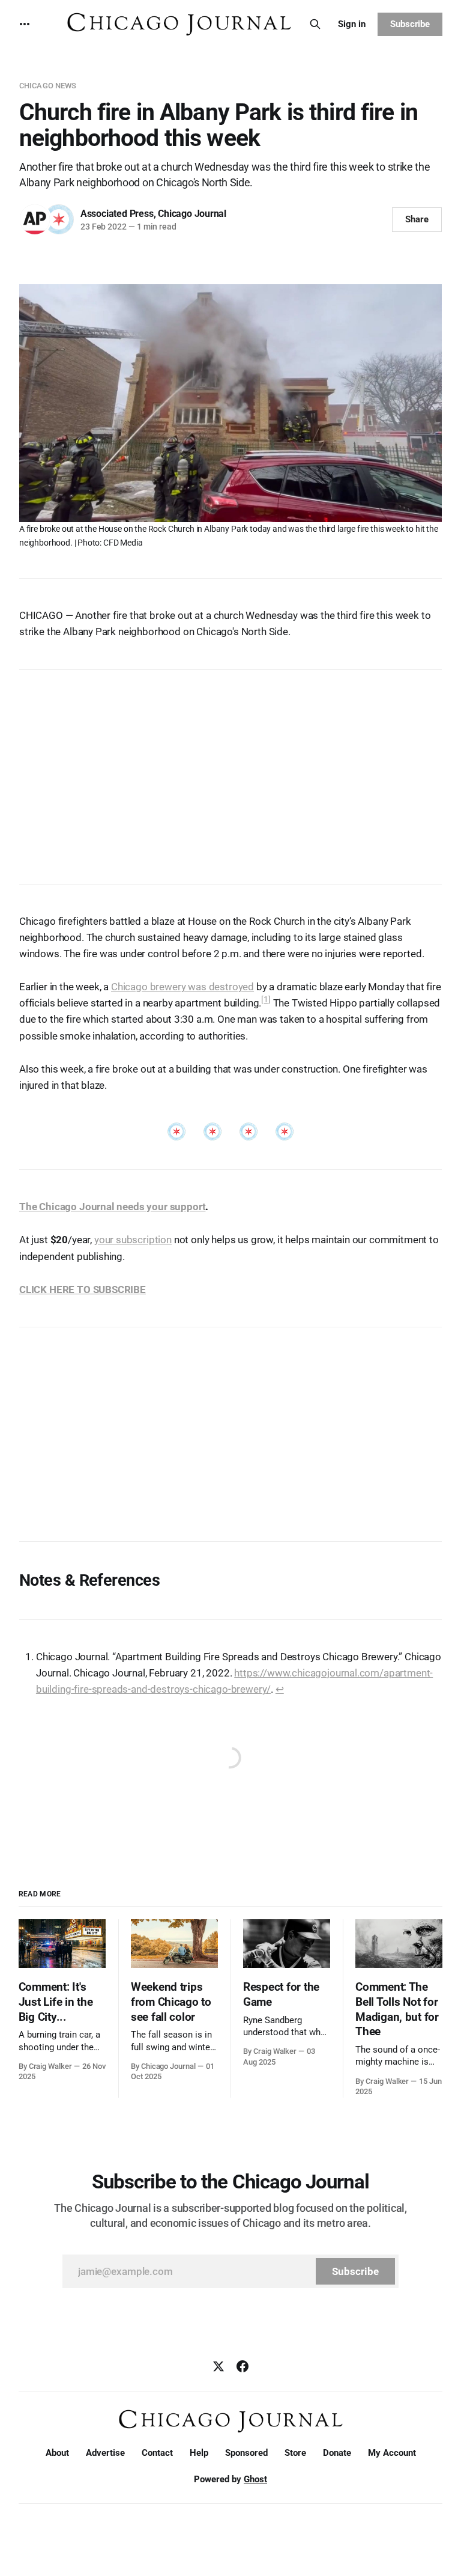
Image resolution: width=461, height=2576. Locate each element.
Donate (337, 2453)
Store (295, 2453)
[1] (266, 1000)
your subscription (133, 1240)
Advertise (105, 2453)
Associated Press (117, 214)
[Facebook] (243, 2366)
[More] (25, 24)
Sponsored (246, 2453)
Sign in (352, 24)
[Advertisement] (230, 771)
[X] (218, 2366)
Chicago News (48, 86)
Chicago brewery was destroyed (182, 987)
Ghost (255, 2479)
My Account (392, 2453)
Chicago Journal (192, 214)
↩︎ (280, 1689)
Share (417, 219)
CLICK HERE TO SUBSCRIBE (83, 1290)
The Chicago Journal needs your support (113, 1207)
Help (199, 2453)
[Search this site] (315, 24)
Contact (157, 2453)
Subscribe (410, 24)
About (57, 2453)
